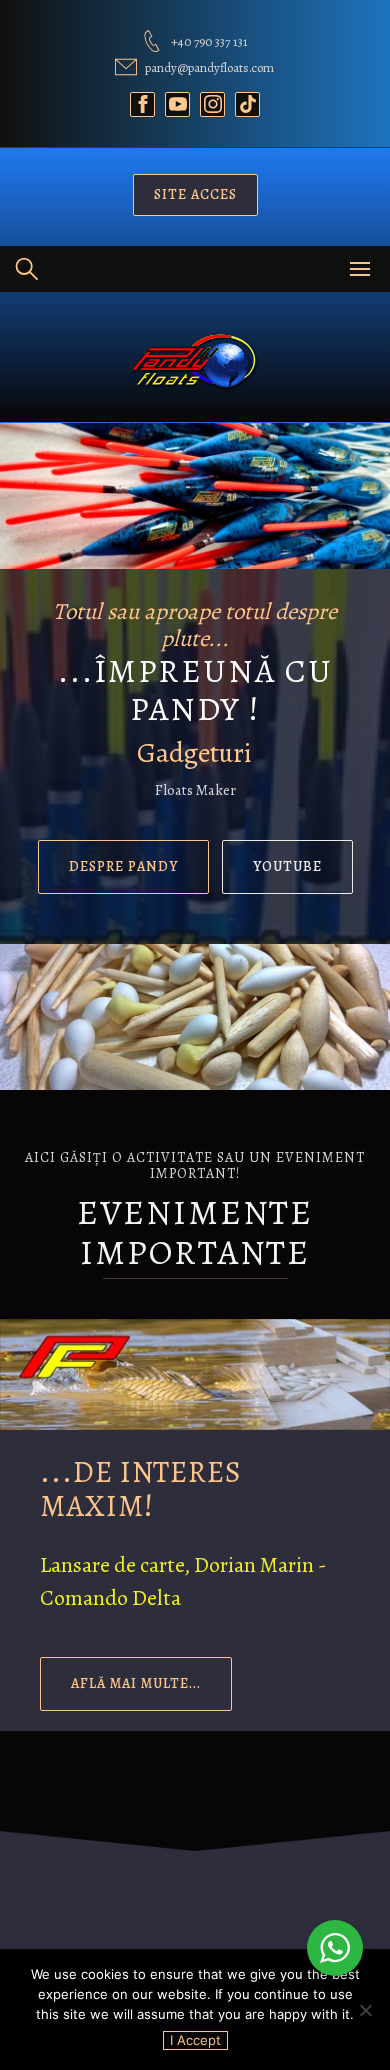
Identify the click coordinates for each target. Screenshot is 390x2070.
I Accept (195, 2040)
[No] (365, 2010)
